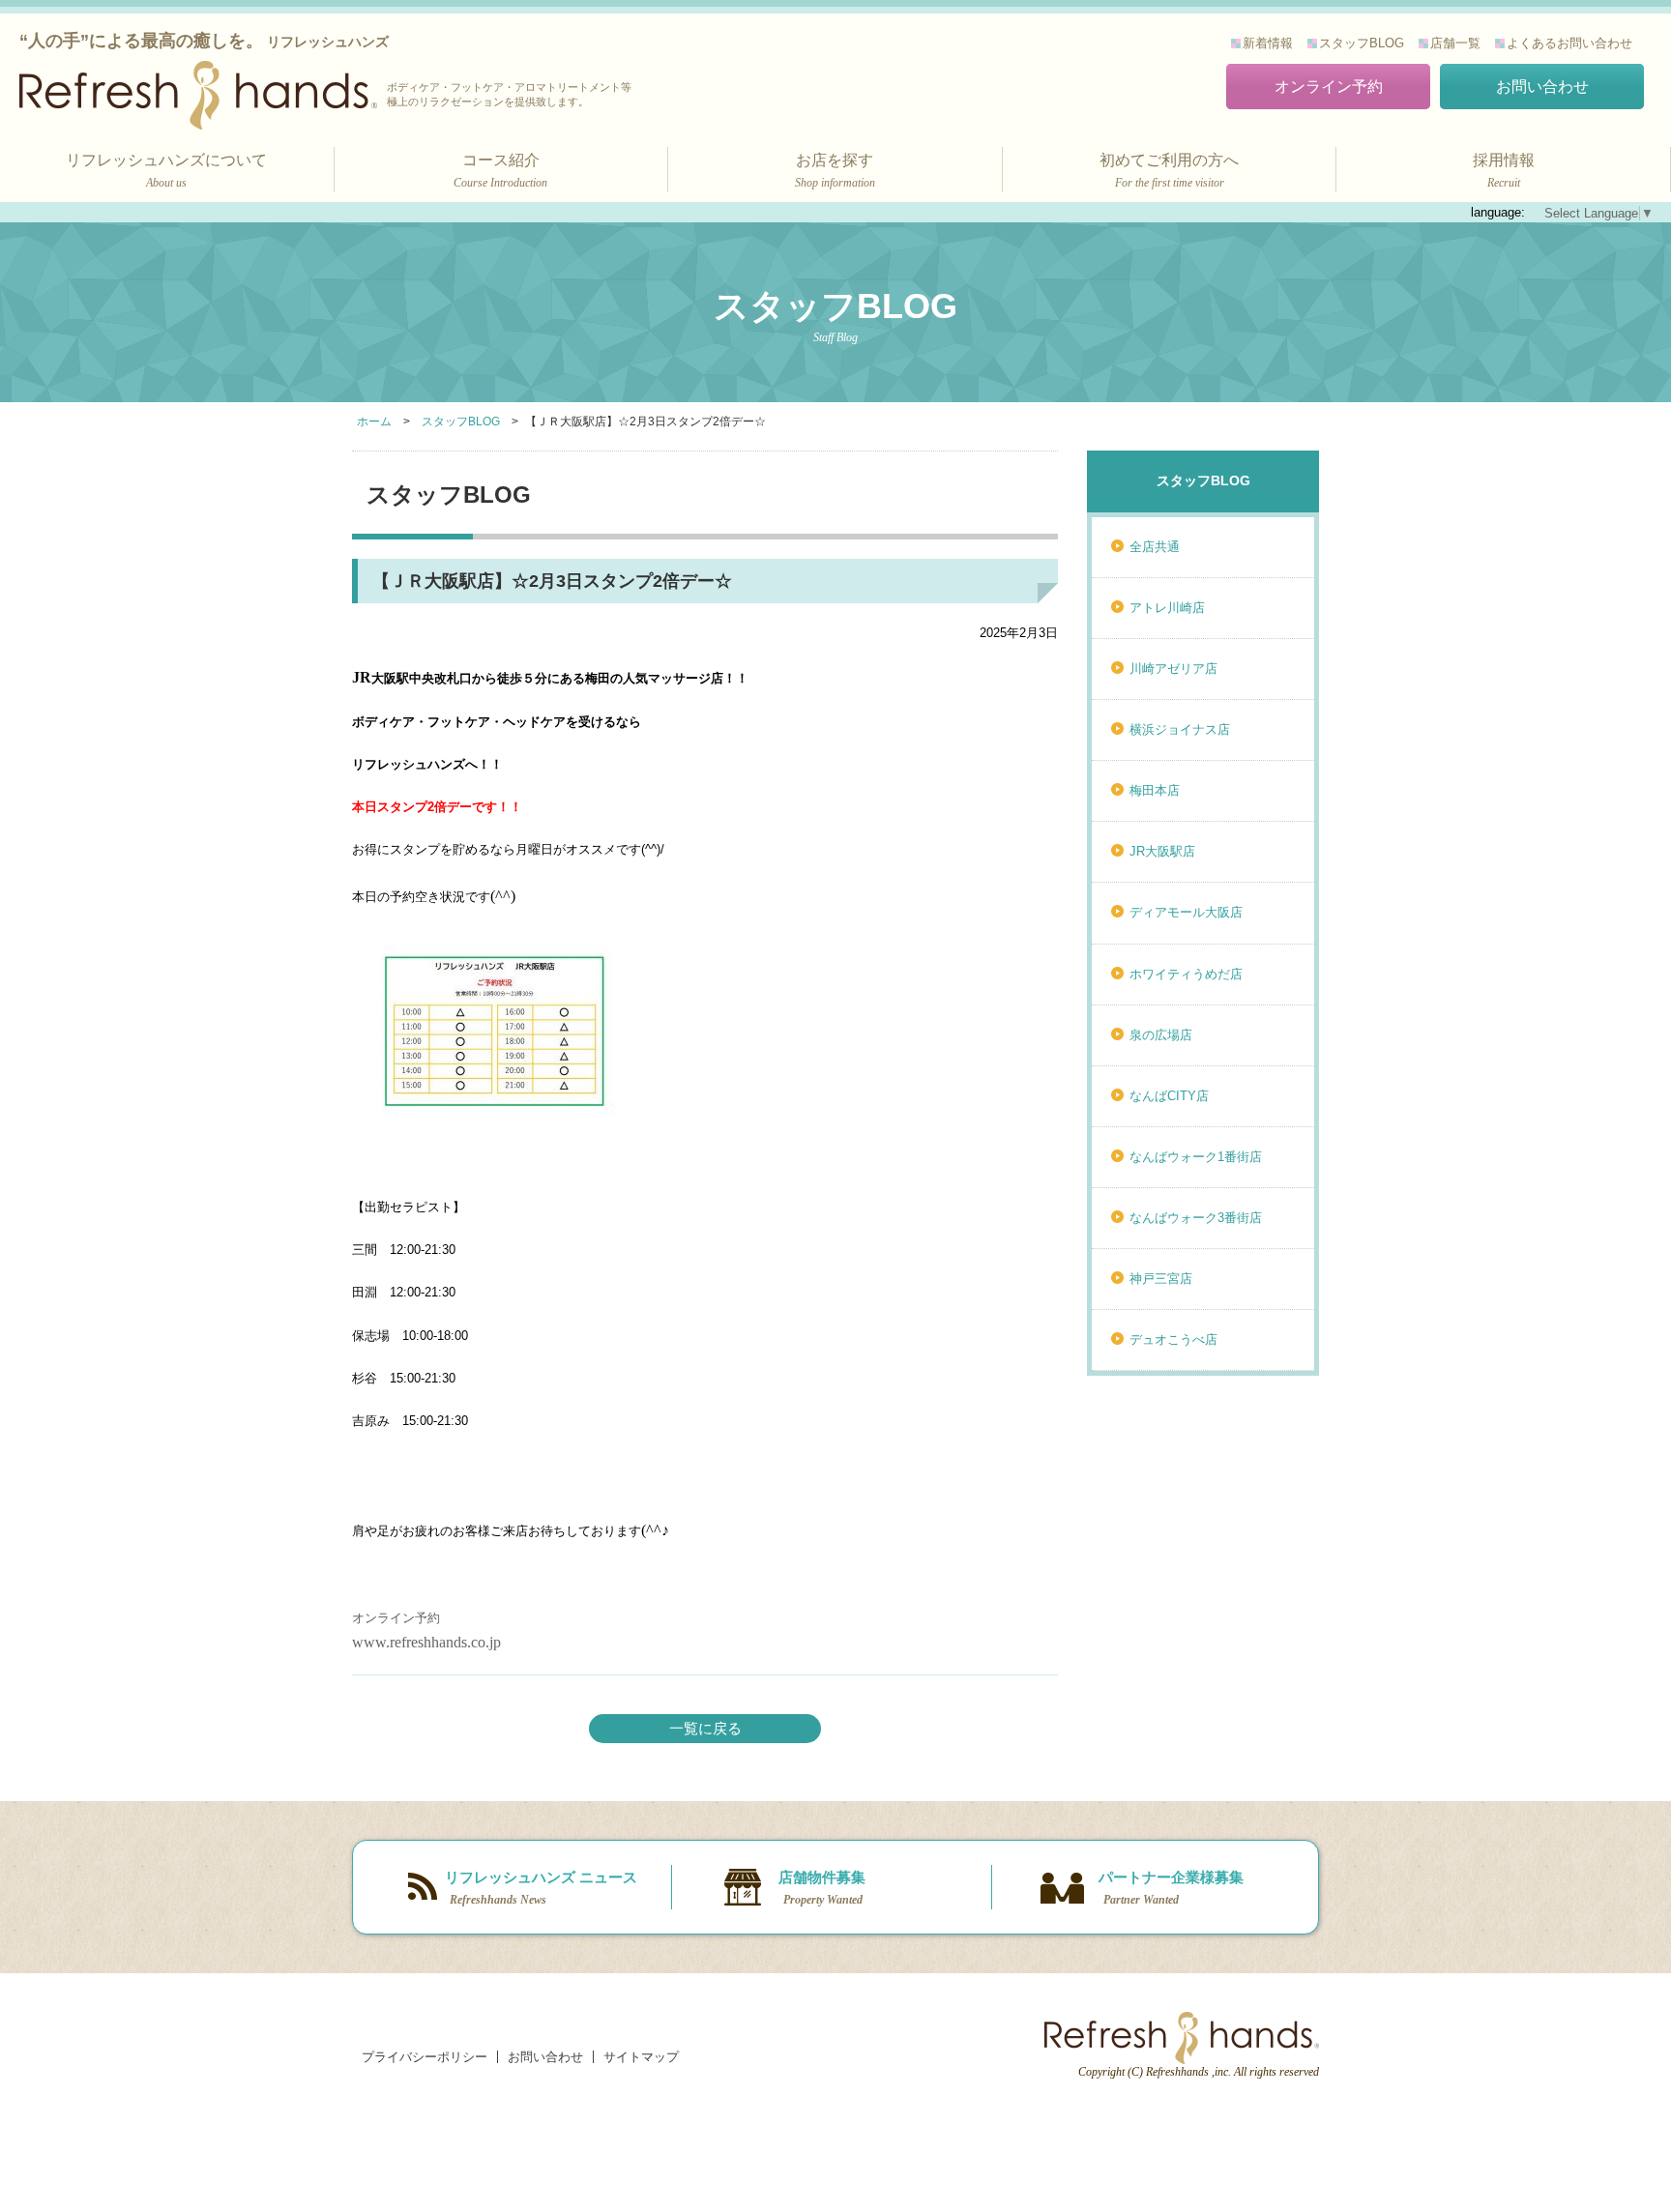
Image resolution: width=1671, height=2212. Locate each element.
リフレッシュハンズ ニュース (541, 1888)
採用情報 (1504, 171)
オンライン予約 (1329, 87)
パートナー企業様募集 (1171, 1888)
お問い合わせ (1542, 87)
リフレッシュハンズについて (166, 171)
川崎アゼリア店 (1173, 669)
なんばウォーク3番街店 (1196, 1218)
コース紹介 (500, 171)
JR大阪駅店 (1162, 851)
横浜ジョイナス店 (1180, 729)
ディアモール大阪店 (1186, 912)
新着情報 (1268, 43)
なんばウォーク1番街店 (1196, 1157)
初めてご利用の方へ (1169, 171)
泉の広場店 (1161, 1035)
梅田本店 (1155, 790)
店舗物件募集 (822, 1888)
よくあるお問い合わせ (1569, 43)
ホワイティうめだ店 (1186, 974)
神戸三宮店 (1161, 1279)
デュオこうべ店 (1173, 1339)
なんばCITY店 (1169, 1096)
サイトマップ (641, 2057)
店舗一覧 (1455, 43)
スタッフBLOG (1362, 43)
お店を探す (835, 171)
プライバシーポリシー (425, 2057)
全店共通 (1155, 547)
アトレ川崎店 (1167, 608)
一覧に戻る (705, 1728)
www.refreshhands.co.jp (426, 1642)
